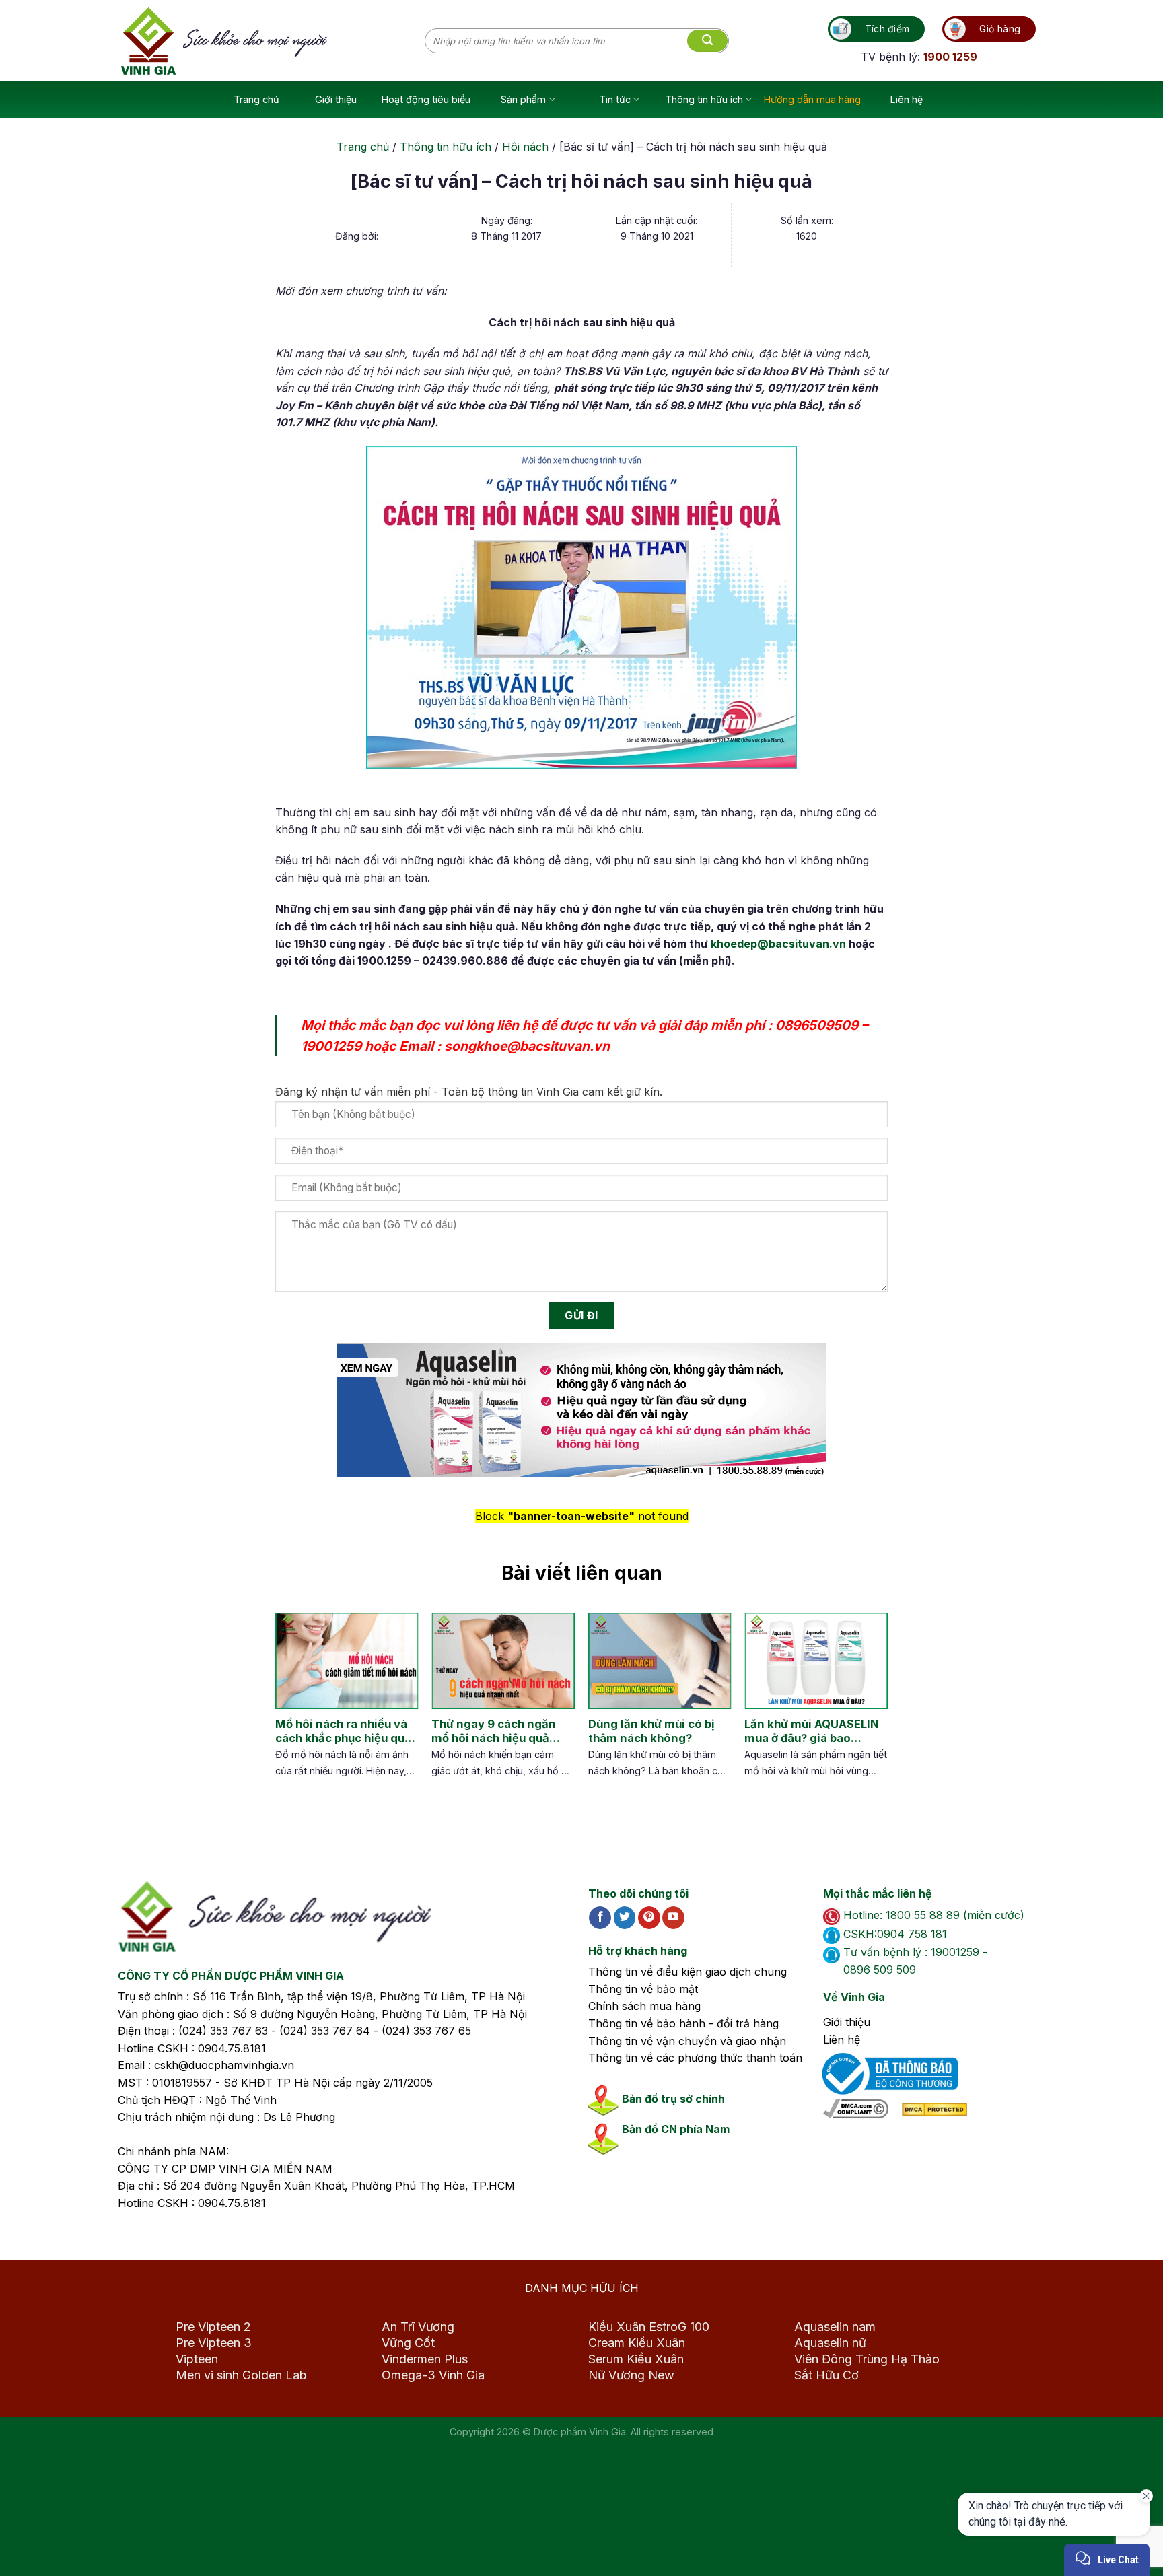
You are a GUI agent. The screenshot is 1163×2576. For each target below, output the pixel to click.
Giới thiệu (336, 99)
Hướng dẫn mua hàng (812, 99)
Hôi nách (525, 147)
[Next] (865, 1709)
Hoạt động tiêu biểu (426, 99)
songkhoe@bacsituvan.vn (527, 1046)
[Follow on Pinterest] (649, 1918)
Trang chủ (256, 99)
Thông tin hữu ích (704, 99)
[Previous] (285, 1709)
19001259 (331, 1046)
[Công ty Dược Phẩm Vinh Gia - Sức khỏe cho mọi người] (273, 41)
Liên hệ (907, 99)
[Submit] (707, 41)
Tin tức (615, 99)
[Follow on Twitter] (625, 1918)
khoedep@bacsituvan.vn (778, 944)
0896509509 (817, 1025)
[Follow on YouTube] (673, 1918)
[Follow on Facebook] (600, 1918)
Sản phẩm (523, 99)
